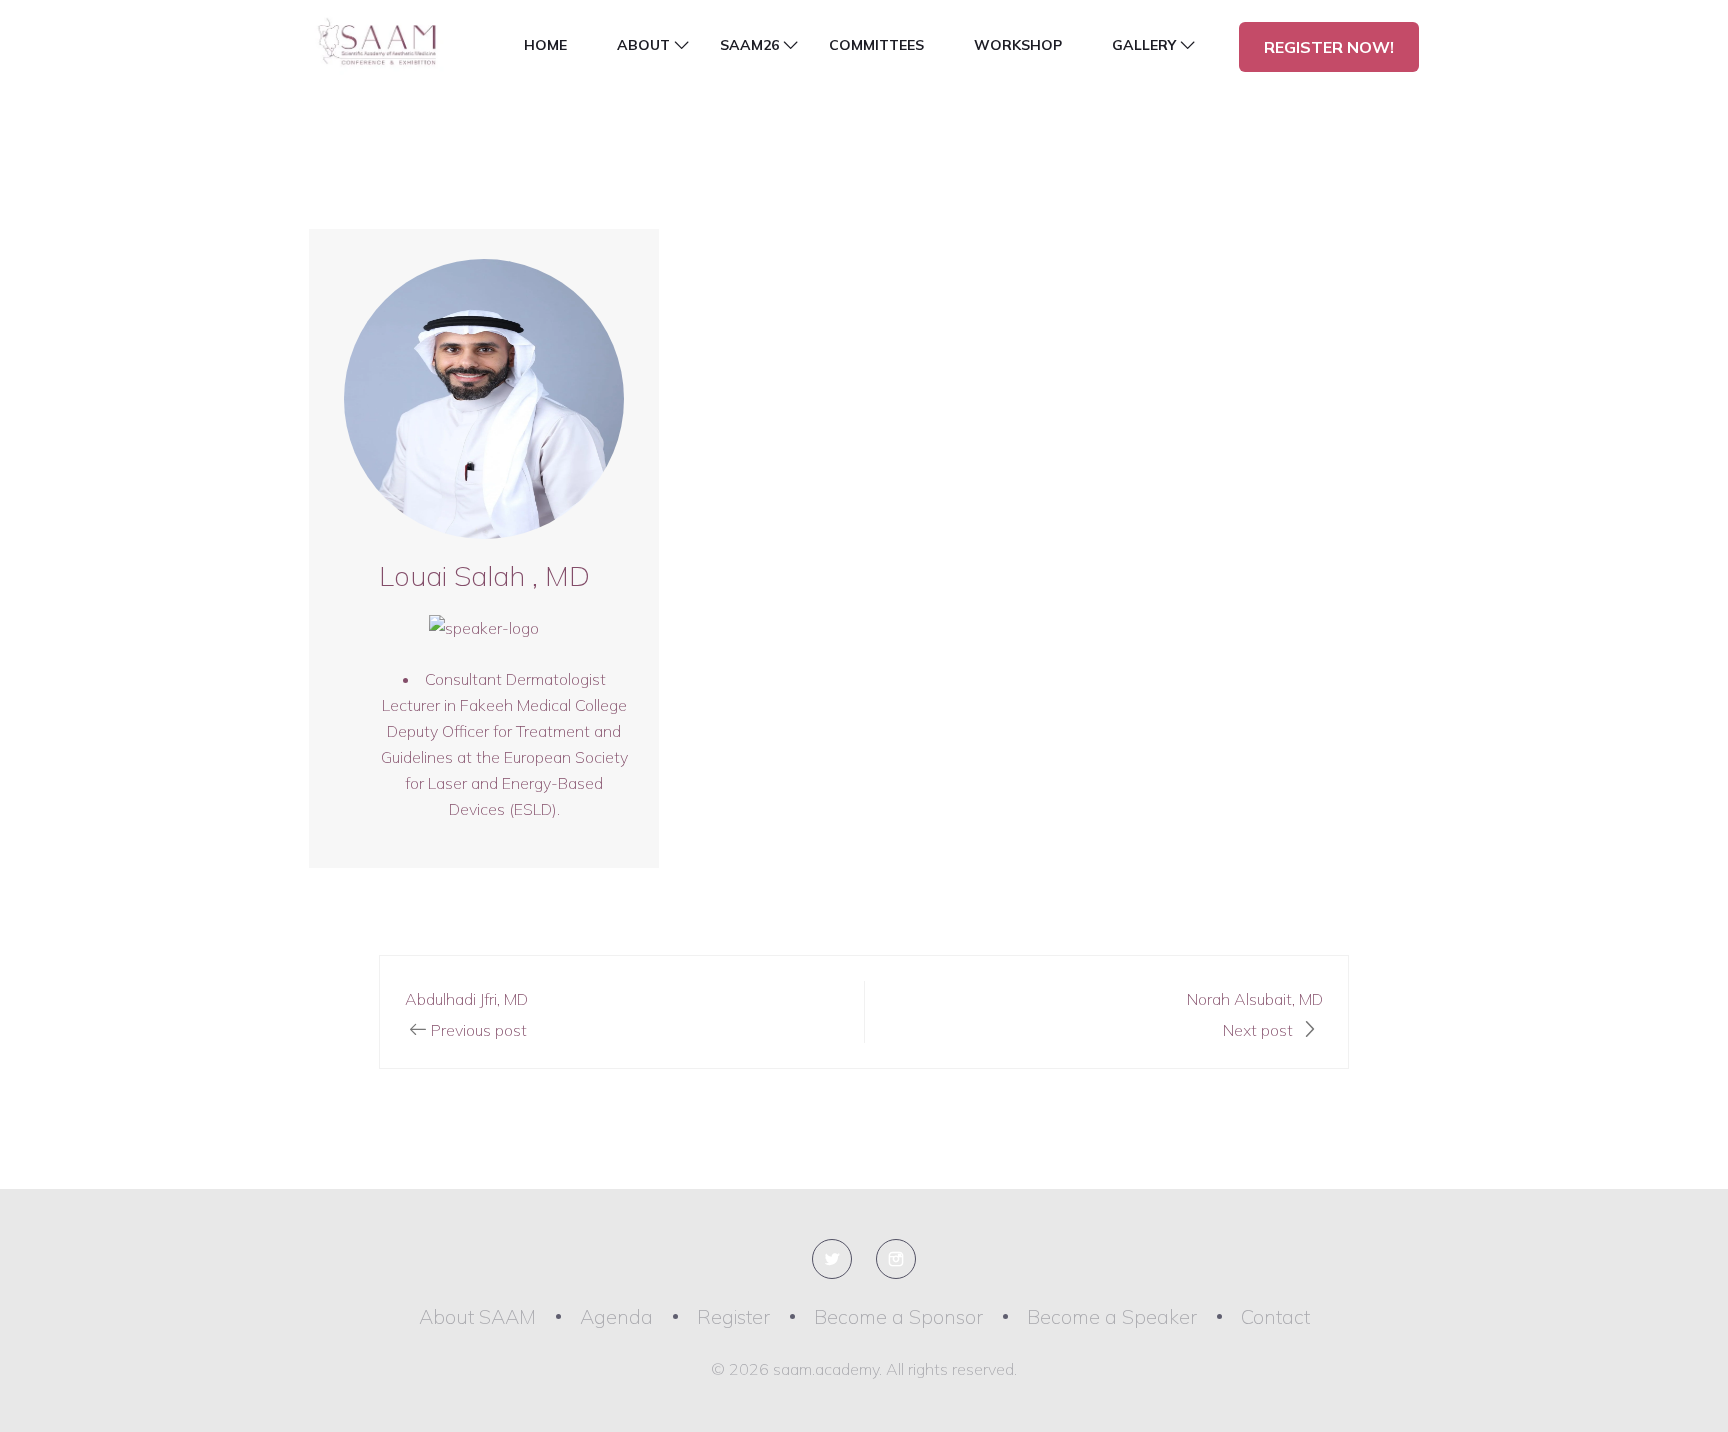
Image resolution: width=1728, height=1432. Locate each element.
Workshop (1018, 45)
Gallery (1144, 45)
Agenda (616, 1316)
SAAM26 (749, 45)
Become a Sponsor (898, 1316)
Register (733, 1316)
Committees (876, 45)
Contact (1275, 1316)
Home (545, 45)
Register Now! (1329, 47)
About (643, 45)
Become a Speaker (1112, 1316)
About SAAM (477, 1316)
